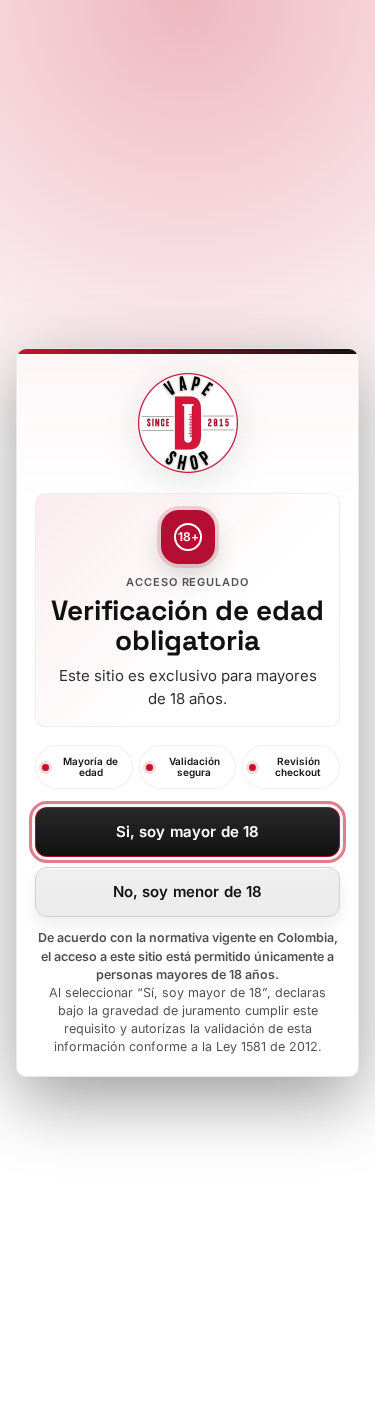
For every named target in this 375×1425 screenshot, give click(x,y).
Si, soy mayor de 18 (188, 831)
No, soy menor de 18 (188, 891)
